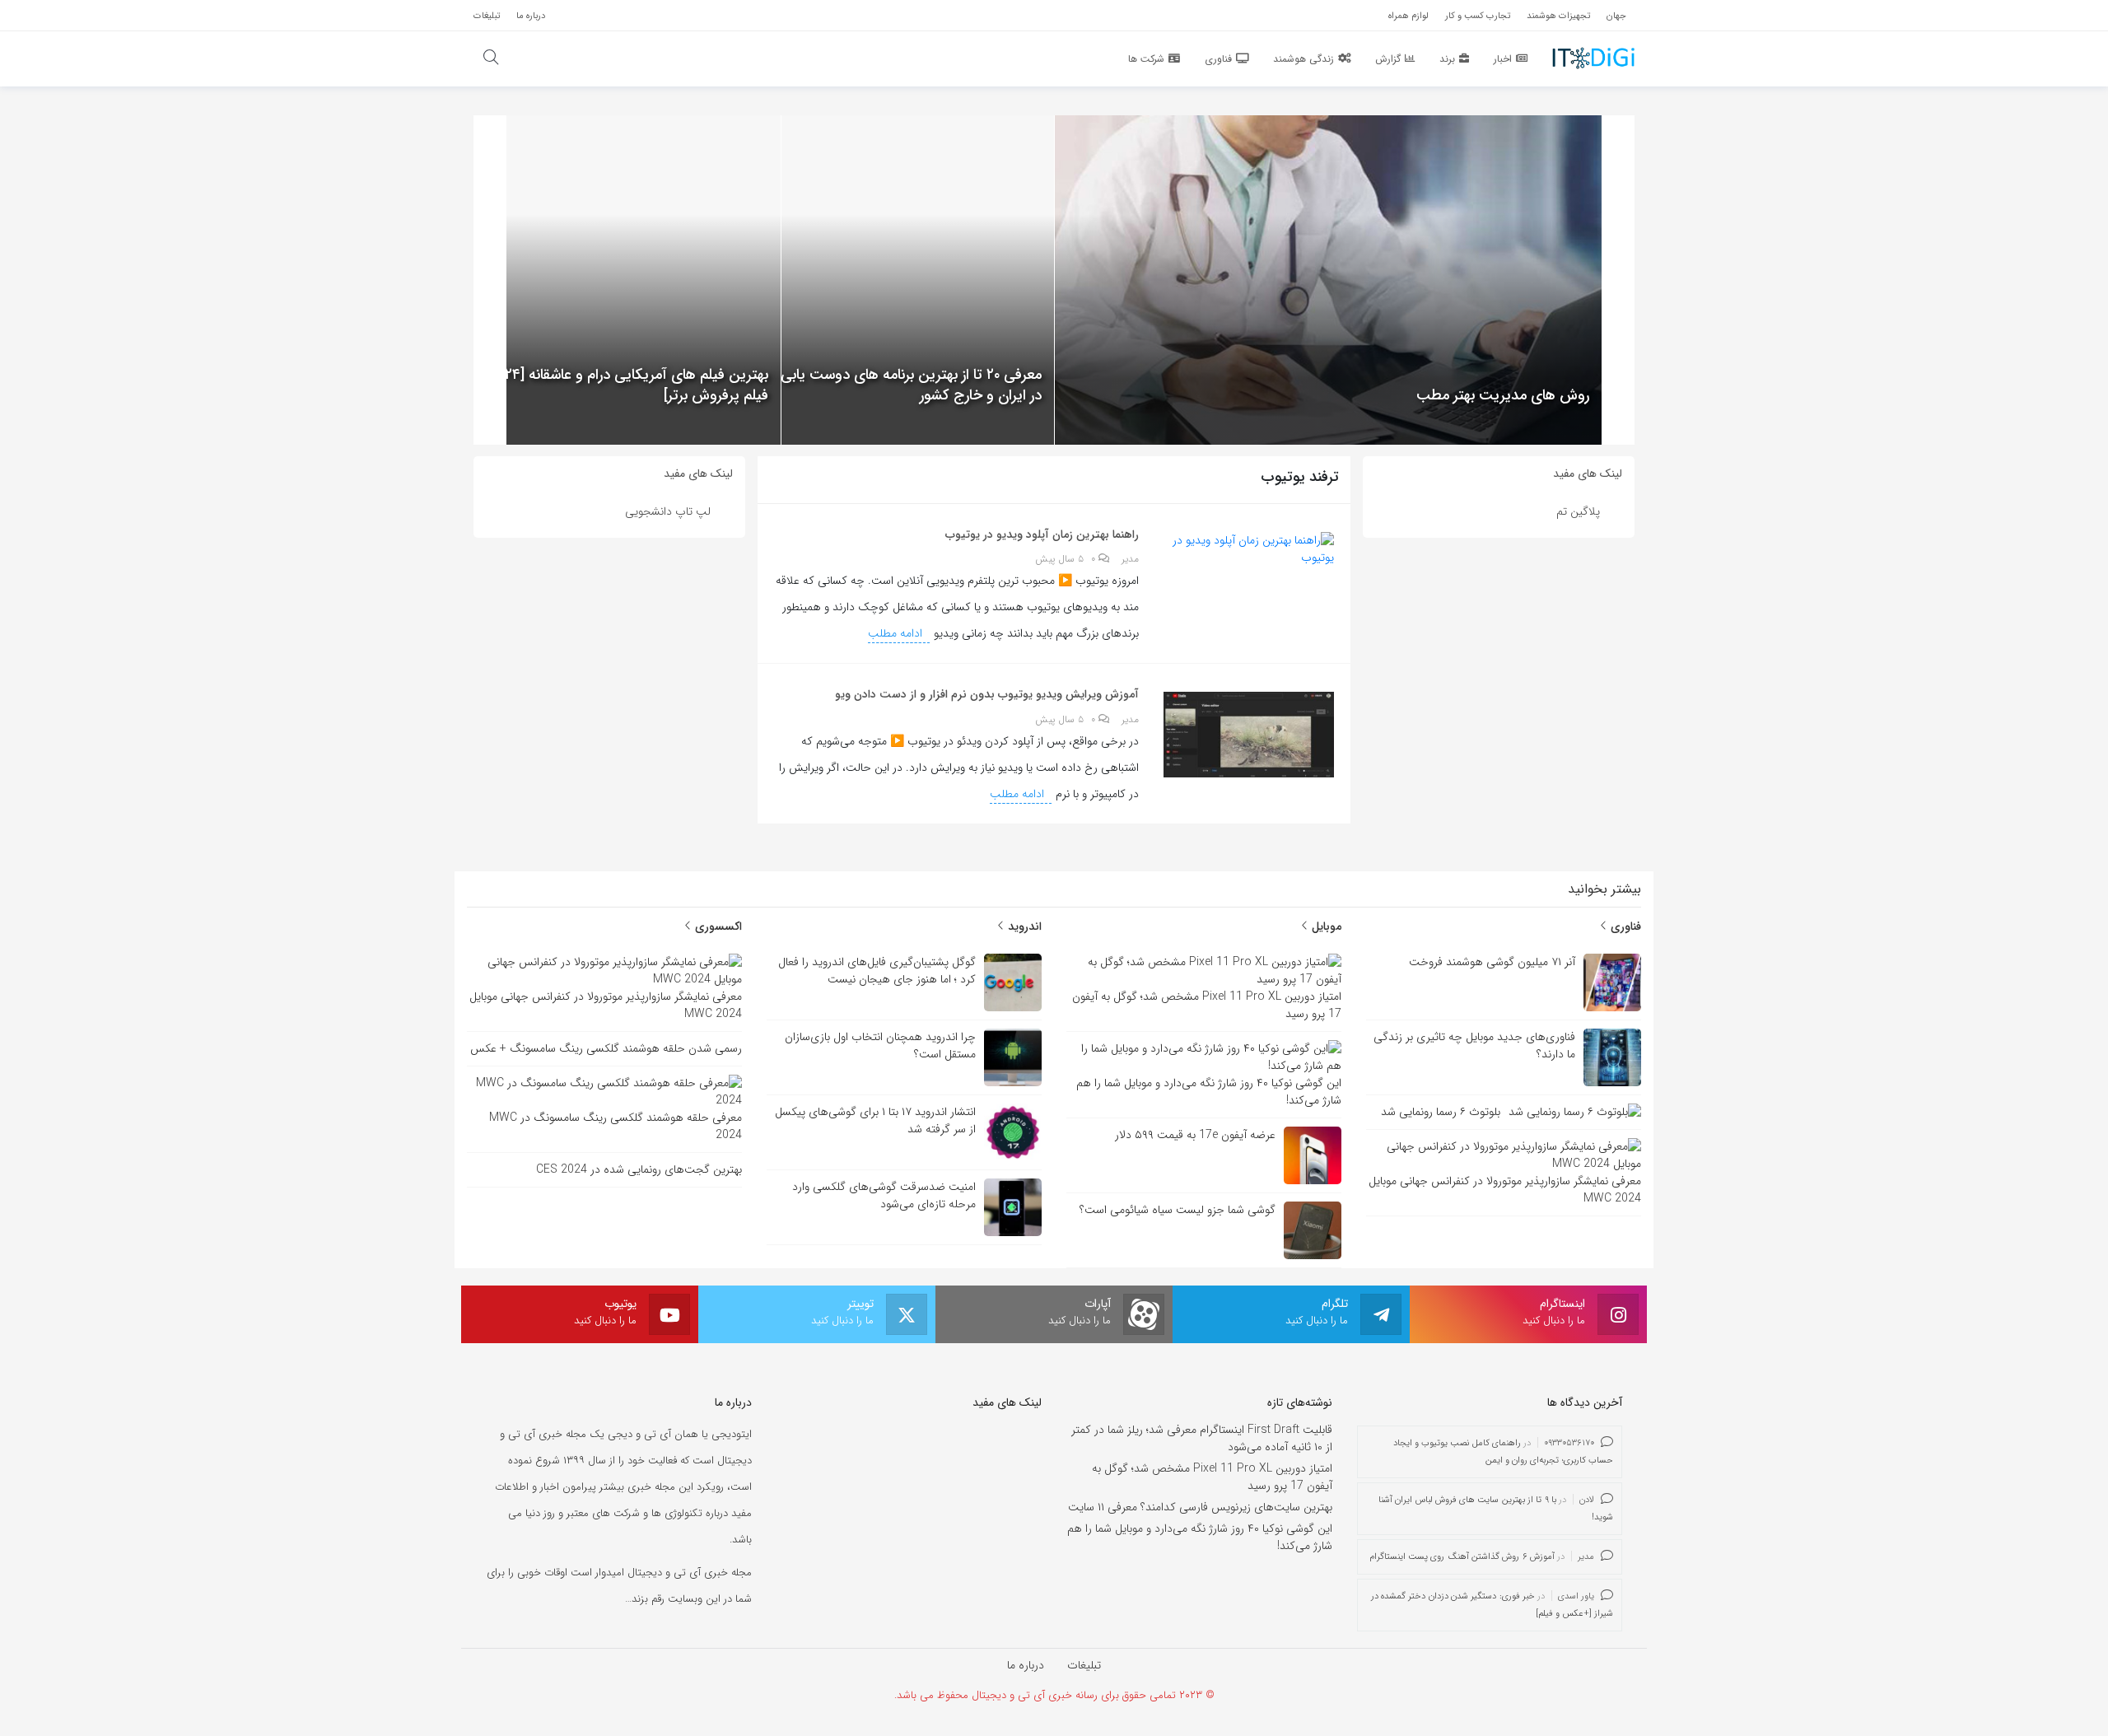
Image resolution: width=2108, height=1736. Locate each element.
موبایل (1325, 926)
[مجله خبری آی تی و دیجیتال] (1593, 58)
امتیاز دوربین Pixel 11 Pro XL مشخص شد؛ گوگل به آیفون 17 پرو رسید (1212, 1477)
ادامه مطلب (897, 633)
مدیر (1130, 559)
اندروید (1023, 926)
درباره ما (1026, 1665)
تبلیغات (1084, 1665)
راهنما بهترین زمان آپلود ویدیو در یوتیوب (1042, 534)
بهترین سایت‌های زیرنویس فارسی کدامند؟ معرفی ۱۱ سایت (1200, 1507)
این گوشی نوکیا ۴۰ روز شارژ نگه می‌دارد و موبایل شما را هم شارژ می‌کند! (1200, 1537)
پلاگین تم (1578, 511)
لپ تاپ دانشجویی (668, 511)
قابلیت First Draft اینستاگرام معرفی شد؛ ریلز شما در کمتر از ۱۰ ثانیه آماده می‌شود (1202, 1438)
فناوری (1624, 926)
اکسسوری (717, 926)
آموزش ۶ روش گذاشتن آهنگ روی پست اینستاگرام (1462, 1557)
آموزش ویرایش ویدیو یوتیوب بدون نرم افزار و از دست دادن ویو (987, 694)
